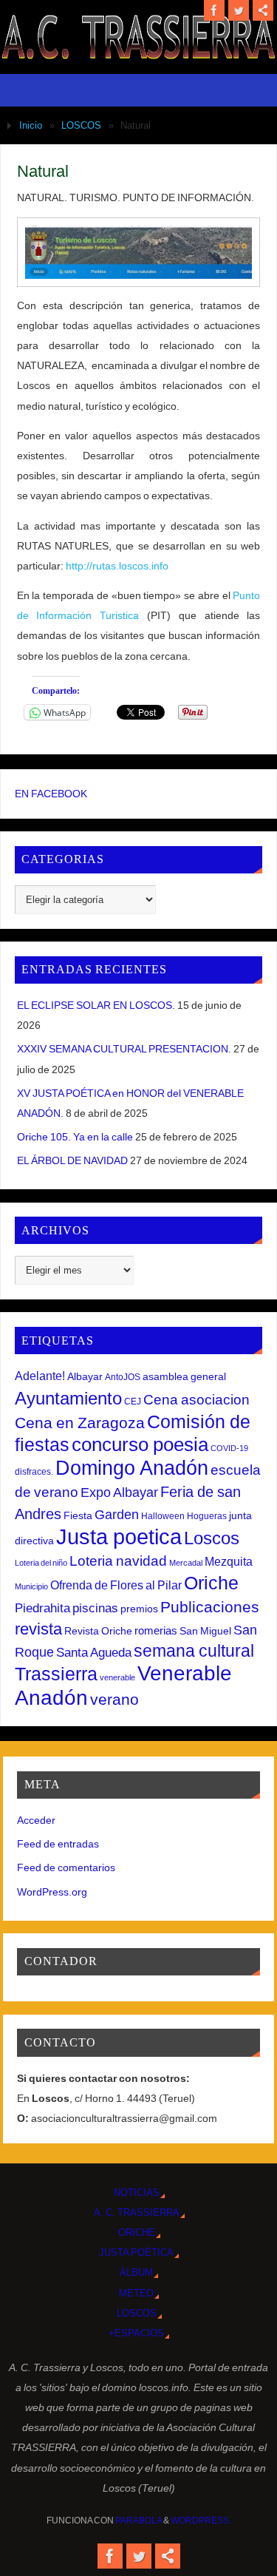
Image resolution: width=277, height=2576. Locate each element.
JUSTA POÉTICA (136, 2252)
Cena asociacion (196, 1399)
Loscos (212, 1538)
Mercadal (186, 1563)
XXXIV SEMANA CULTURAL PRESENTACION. (124, 1049)
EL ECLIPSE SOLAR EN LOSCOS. (96, 1005)
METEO (136, 2293)
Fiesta (78, 1515)
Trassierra (56, 1674)
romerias (156, 1630)
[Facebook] (214, 10)
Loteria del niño (41, 1563)
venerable (117, 1677)
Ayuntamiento (68, 1398)
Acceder (36, 1820)
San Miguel (205, 1631)
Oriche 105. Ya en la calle (75, 1137)
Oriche (211, 1583)
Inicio (31, 125)
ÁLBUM (136, 2272)
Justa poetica (119, 1537)
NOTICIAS (137, 2193)
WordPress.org (52, 1892)
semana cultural (194, 1651)
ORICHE (137, 2232)
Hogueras (207, 1516)
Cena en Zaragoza (80, 1423)
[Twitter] (239, 10)
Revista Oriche (98, 1631)
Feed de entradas (58, 1844)
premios (139, 1609)
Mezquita (229, 1561)
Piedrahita (42, 1608)
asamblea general (184, 1376)
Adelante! (40, 1376)
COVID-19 (229, 1448)
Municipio (31, 1586)
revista (38, 1629)
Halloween (163, 1516)
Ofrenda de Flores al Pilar (116, 1585)
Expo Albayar (119, 1492)
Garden (117, 1515)
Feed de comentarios (66, 1867)
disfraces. (34, 1472)
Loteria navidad (118, 1561)
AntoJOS (123, 1377)
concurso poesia (140, 1444)
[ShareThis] (263, 10)
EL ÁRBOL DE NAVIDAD (72, 1160)
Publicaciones (210, 1607)
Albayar (85, 1376)
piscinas (95, 1608)
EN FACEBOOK (51, 794)
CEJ (133, 1402)
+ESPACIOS (136, 2333)
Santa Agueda (94, 1653)
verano (114, 1699)
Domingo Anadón (132, 1468)
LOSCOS (81, 125)
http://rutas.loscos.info (117, 566)
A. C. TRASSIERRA (137, 2212)
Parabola (138, 2521)
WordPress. (201, 2521)
